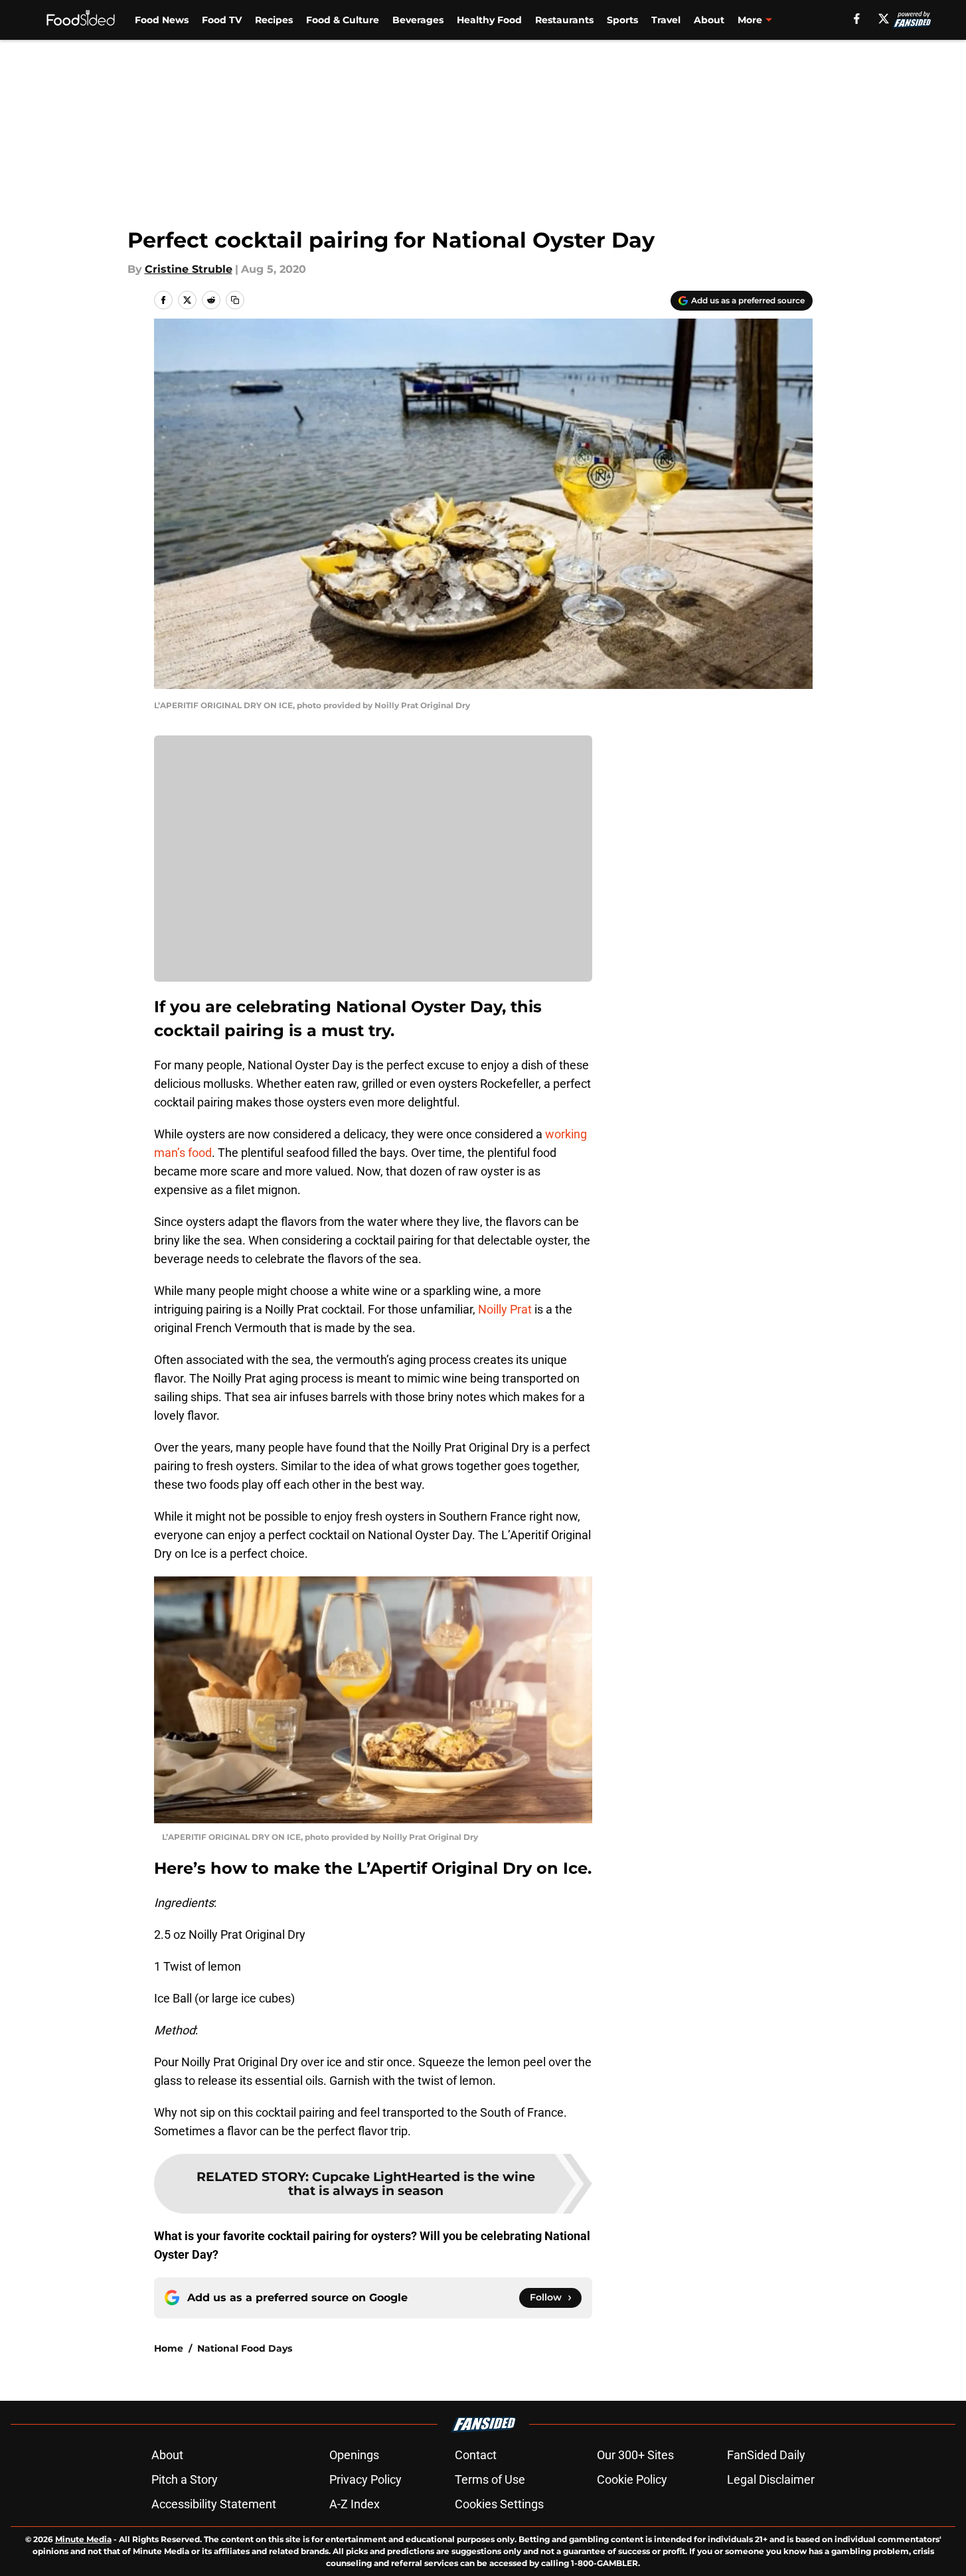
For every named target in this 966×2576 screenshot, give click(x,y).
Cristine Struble (189, 269)
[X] (884, 19)
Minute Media (83, 2539)
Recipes (274, 20)
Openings (354, 2455)
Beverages (418, 20)
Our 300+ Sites (635, 2455)
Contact (476, 2455)
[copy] (235, 300)
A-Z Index (355, 2504)
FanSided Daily (766, 2455)
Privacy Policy (365, 2479)
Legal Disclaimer (771, 2479)
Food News (162, 20)
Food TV (222, 20)
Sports (622, 20)
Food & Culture (343, 20)
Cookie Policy (632, 2479)
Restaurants (564, 20)
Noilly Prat (505, 1309)
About (709, 20)
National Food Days (245, 2348)
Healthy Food (489, 20)
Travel (666, 20)
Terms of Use (490, 2479)
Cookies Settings (499, 2504)
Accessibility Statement (214, 2504)
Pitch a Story (185, 2479)
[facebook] (857, 19)
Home (169, 2348)
